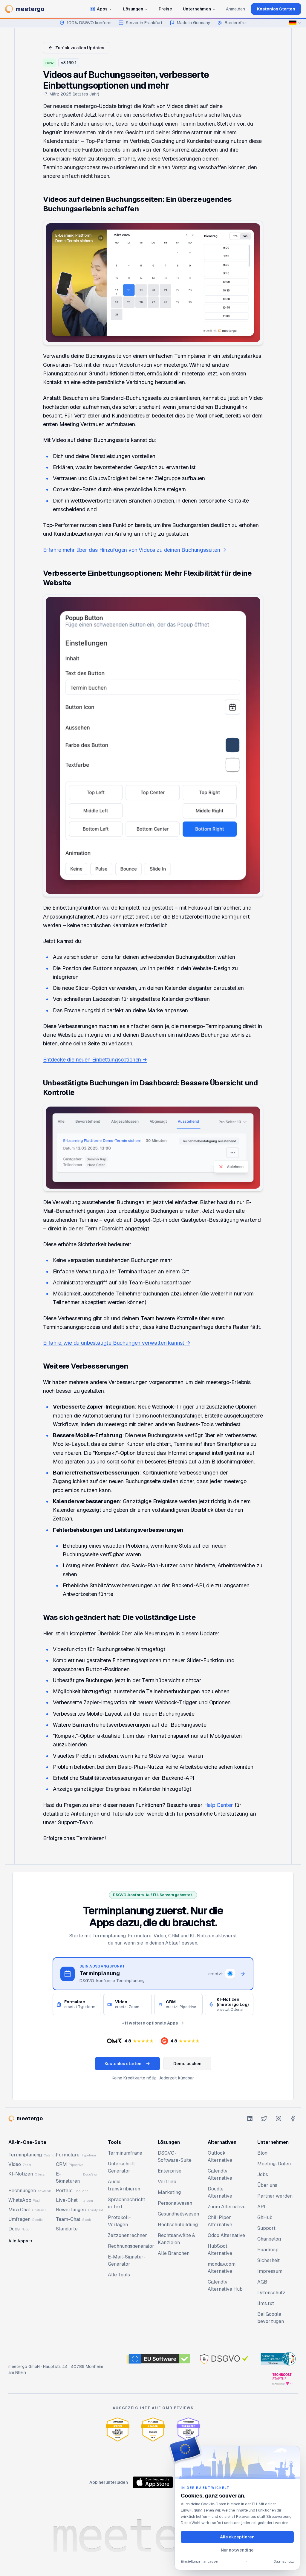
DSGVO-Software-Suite (175, 2157)
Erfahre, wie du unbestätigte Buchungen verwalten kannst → (117, 1343)
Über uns (267, 2185)
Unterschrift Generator (121, 2167)
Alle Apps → (20, 2241)
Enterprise (170, 2171)
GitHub (265, 2217)
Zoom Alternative (227, 2207)
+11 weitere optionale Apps (150, 2023)
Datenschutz (271, 2293)
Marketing (169, 2192)
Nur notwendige (237, 2550)
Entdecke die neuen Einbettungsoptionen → (95, 1060)
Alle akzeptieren (237, 2537)
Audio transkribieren (124, 2185)
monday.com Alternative (222, 2268)
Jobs (263, 2174)
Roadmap (268, 2250)
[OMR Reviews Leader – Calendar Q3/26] (153, 2429)
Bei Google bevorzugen (271, 2318)
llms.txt (266, 2303)
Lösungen (133, 9)
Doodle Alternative (220, 2192)
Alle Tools (119, 2275)
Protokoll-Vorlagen (119, 2221)
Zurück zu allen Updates (80, 48)
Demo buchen (187, 2064)
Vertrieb (167, 2182)
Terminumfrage (125, 2153)
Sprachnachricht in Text (127, 2203)
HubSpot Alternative (220, 2250)
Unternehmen (197, 9)
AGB (262, 2282)
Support (266, 2228)
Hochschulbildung (178, 2225)
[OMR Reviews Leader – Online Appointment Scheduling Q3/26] (118, 2429)
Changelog (269, 2239)
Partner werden (275, 2196)
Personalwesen (175, 2203)
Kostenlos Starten (276, 9)
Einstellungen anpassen (200, 2561)
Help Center (219, 1805)
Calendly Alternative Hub (225, 2285)
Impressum (270, 2271)
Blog (262, 2153)
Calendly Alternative (220, 2174)
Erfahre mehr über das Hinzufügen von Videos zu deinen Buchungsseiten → (134, 550)
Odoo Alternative (226, 2235)
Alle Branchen (174, 2253)
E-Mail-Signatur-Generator (127, 2260)
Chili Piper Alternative (220, 2221)
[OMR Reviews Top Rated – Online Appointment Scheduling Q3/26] (188, 2429)
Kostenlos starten (123, 2064)
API (261, 2207)
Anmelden (235, 9)
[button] (130, 2041)
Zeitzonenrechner (127, 2235)
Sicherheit (268, 2260)
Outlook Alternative (220, 2157)
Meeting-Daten (274, 2164)
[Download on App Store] (153, 2482)
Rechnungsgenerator (131, 2246)
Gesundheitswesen (178, 2214)
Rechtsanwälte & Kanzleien (176, 2239)
